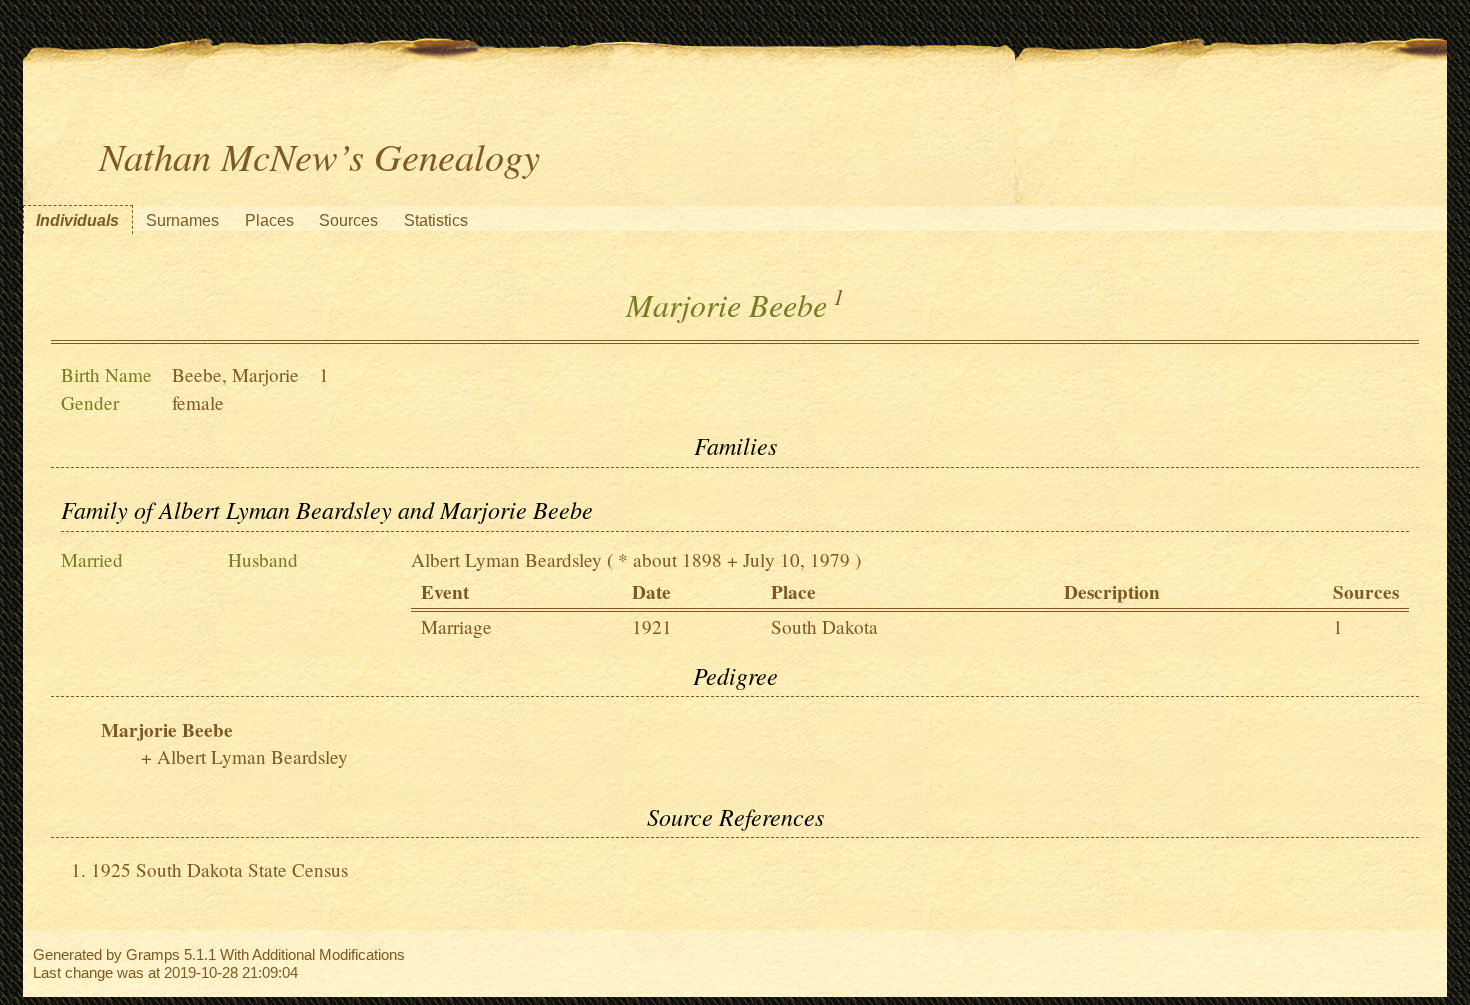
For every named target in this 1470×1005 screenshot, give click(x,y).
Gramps (153, 954)
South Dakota (824, 626)
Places (269, 220)
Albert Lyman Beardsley (506, 559)
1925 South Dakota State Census (219, 869)
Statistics (436, 220)
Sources (348, 220)
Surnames (182, 220)
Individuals (77, 220)
